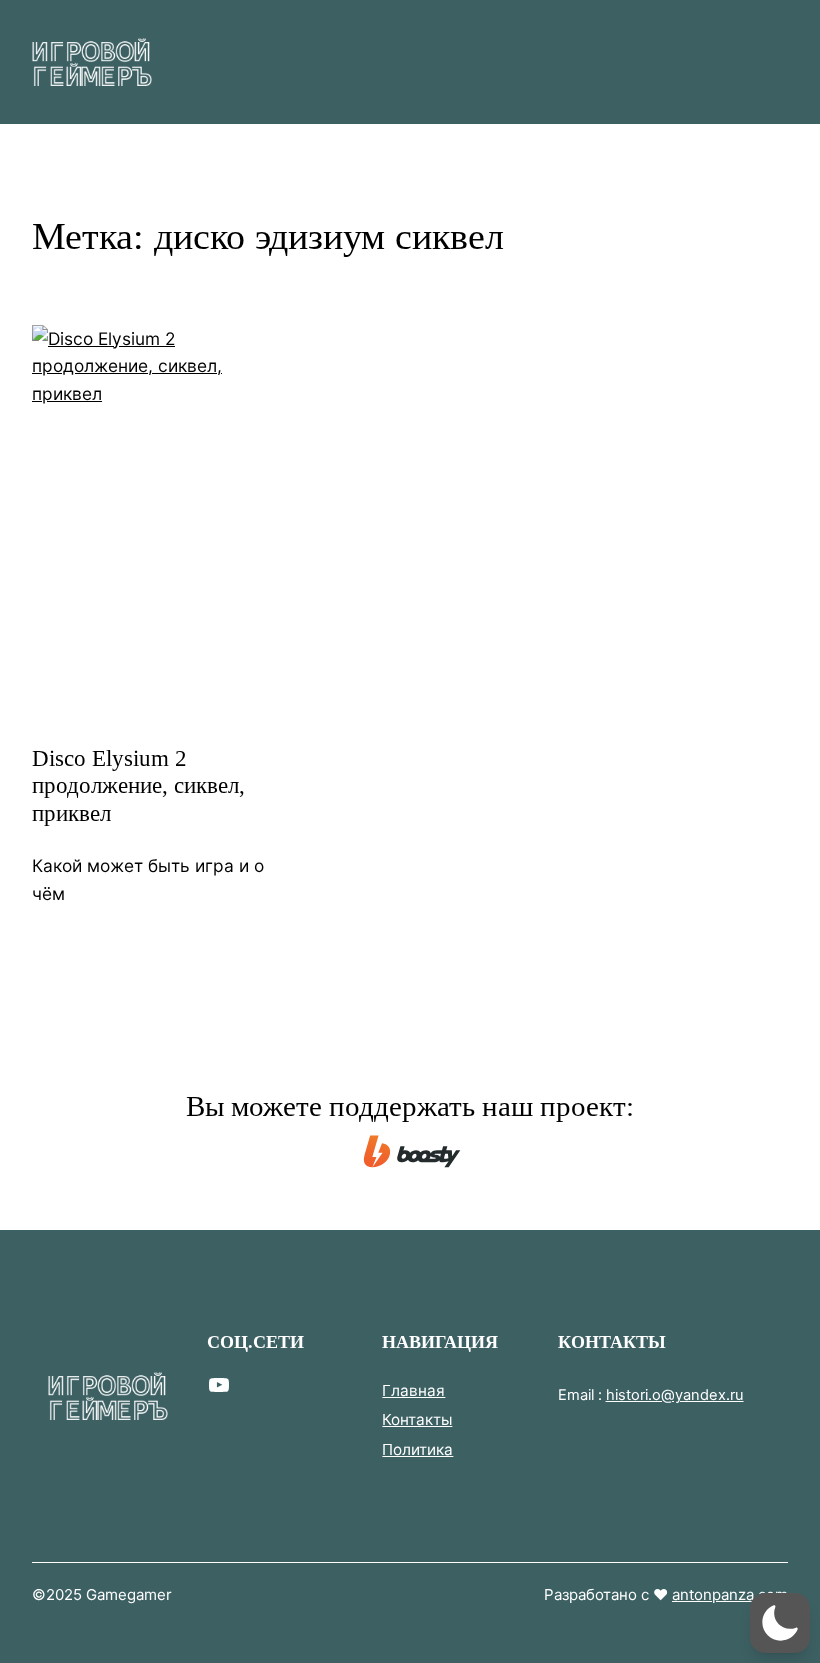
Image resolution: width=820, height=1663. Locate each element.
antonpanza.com (730, 1594)
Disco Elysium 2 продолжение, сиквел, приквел (138, 786)
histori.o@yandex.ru (675, 1395)
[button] (780, 1623)
